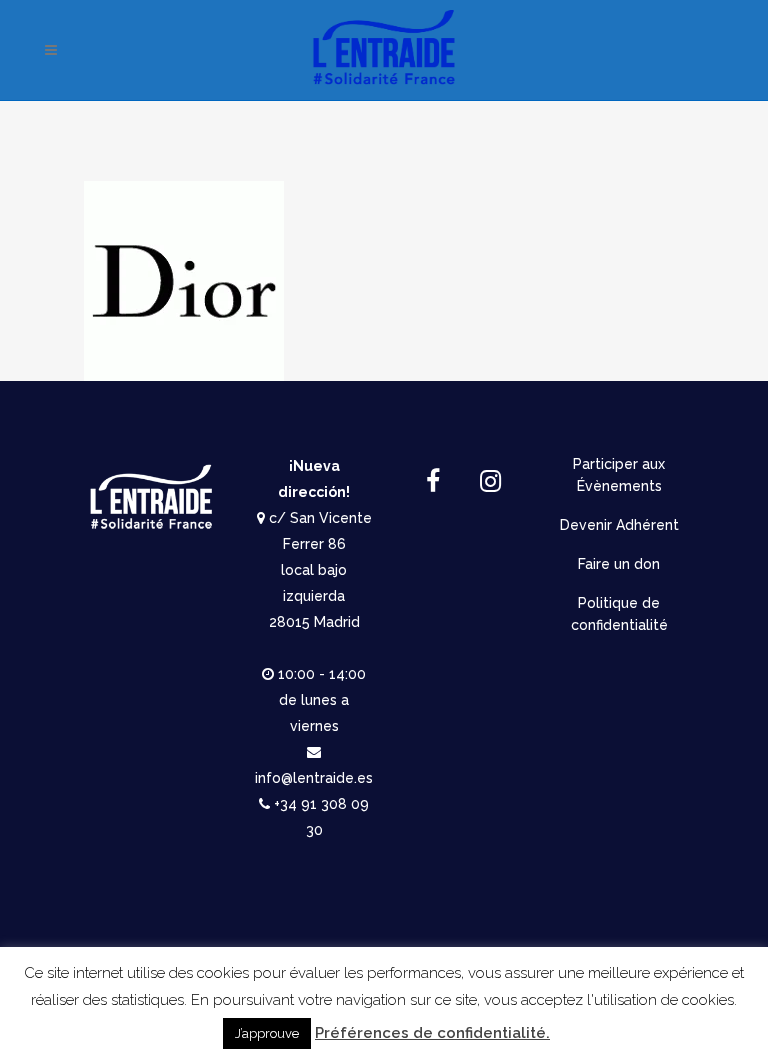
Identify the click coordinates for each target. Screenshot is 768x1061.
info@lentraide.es (314, 778)
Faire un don (619, 564)
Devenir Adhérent (619, 525)
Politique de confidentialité (619, 614)
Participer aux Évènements (619, 475)
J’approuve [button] (267, 1033)
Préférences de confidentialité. (432, 1033)
